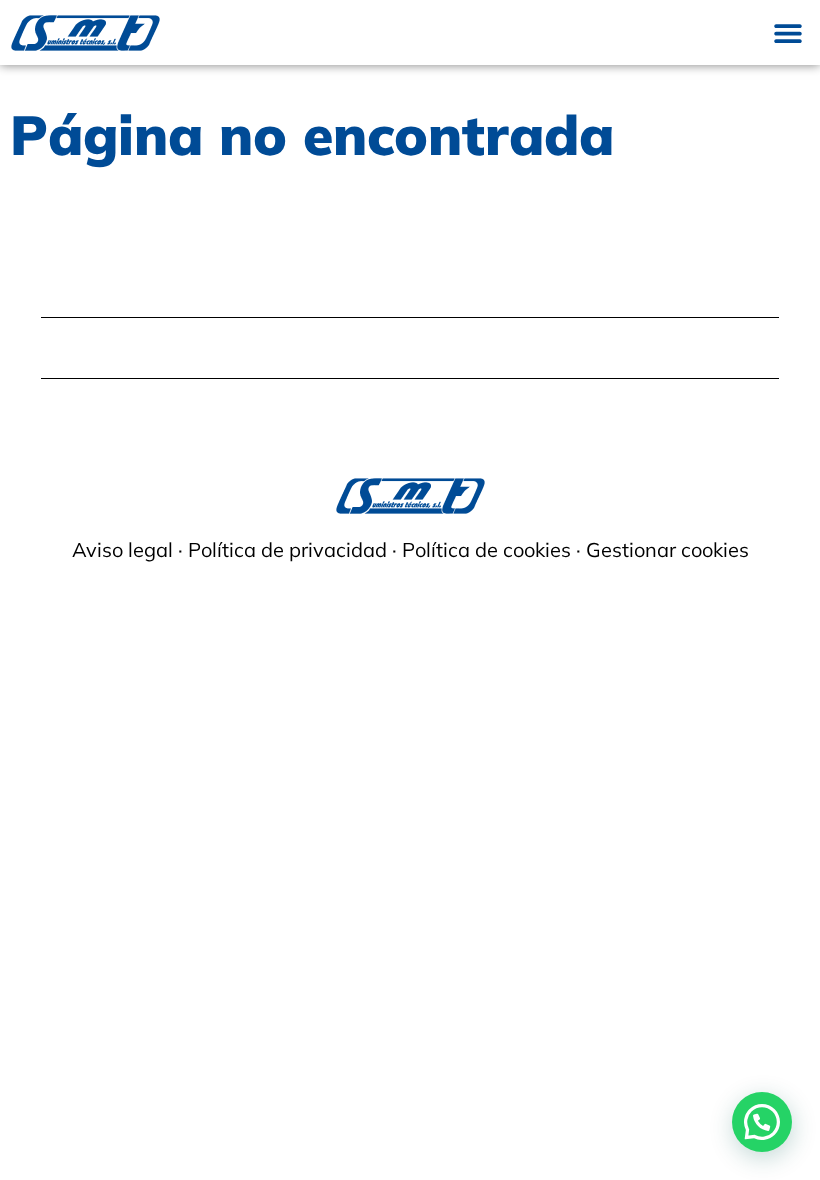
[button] (787, 32)
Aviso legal (122, 549)
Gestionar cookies (667, 549)
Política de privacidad (287, 549)
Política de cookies (486, 549)
